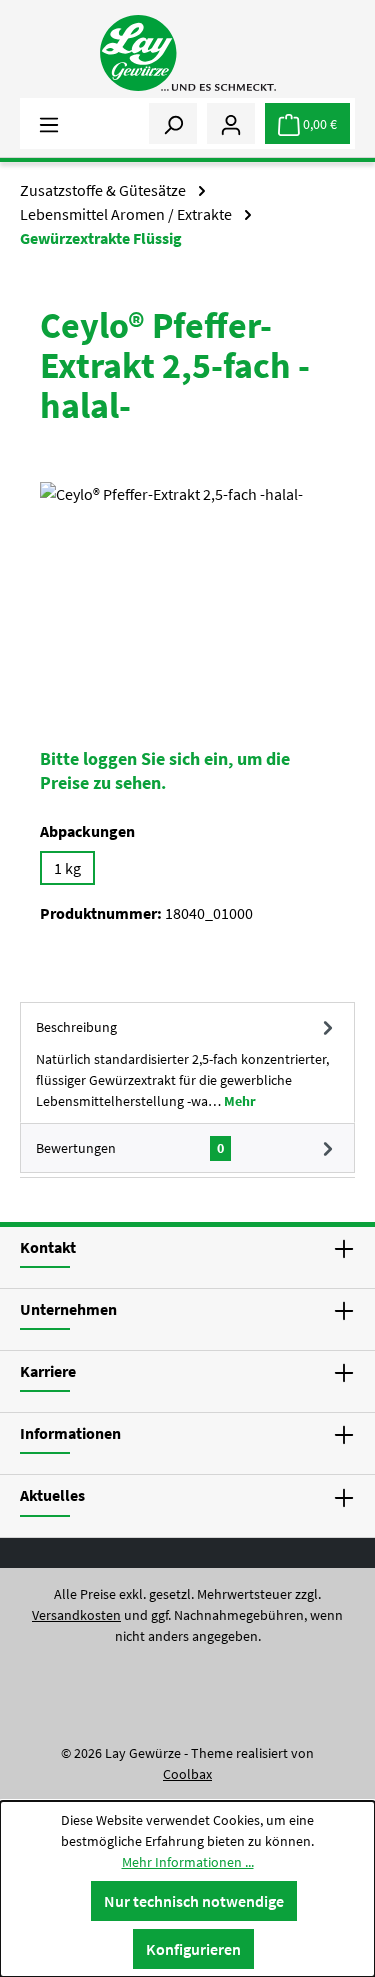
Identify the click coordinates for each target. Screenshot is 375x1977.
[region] (187, 594)
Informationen (70, 1433)
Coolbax (187, 1774)
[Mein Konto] (231, 123)
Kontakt (48, 1247)
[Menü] (49, 123)
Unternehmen (68, 1309)
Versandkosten (76, 1615)
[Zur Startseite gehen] (187, 53)
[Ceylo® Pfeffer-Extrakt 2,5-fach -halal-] (187, 594)
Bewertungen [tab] (130, 1148)
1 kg (67, 868)
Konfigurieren (193, 1949)
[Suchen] (173, 123)
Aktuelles (52, 1495)
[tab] (187, 1062)
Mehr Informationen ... (188, 1862)
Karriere (48, 1371)
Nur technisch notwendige (194, 1901)
